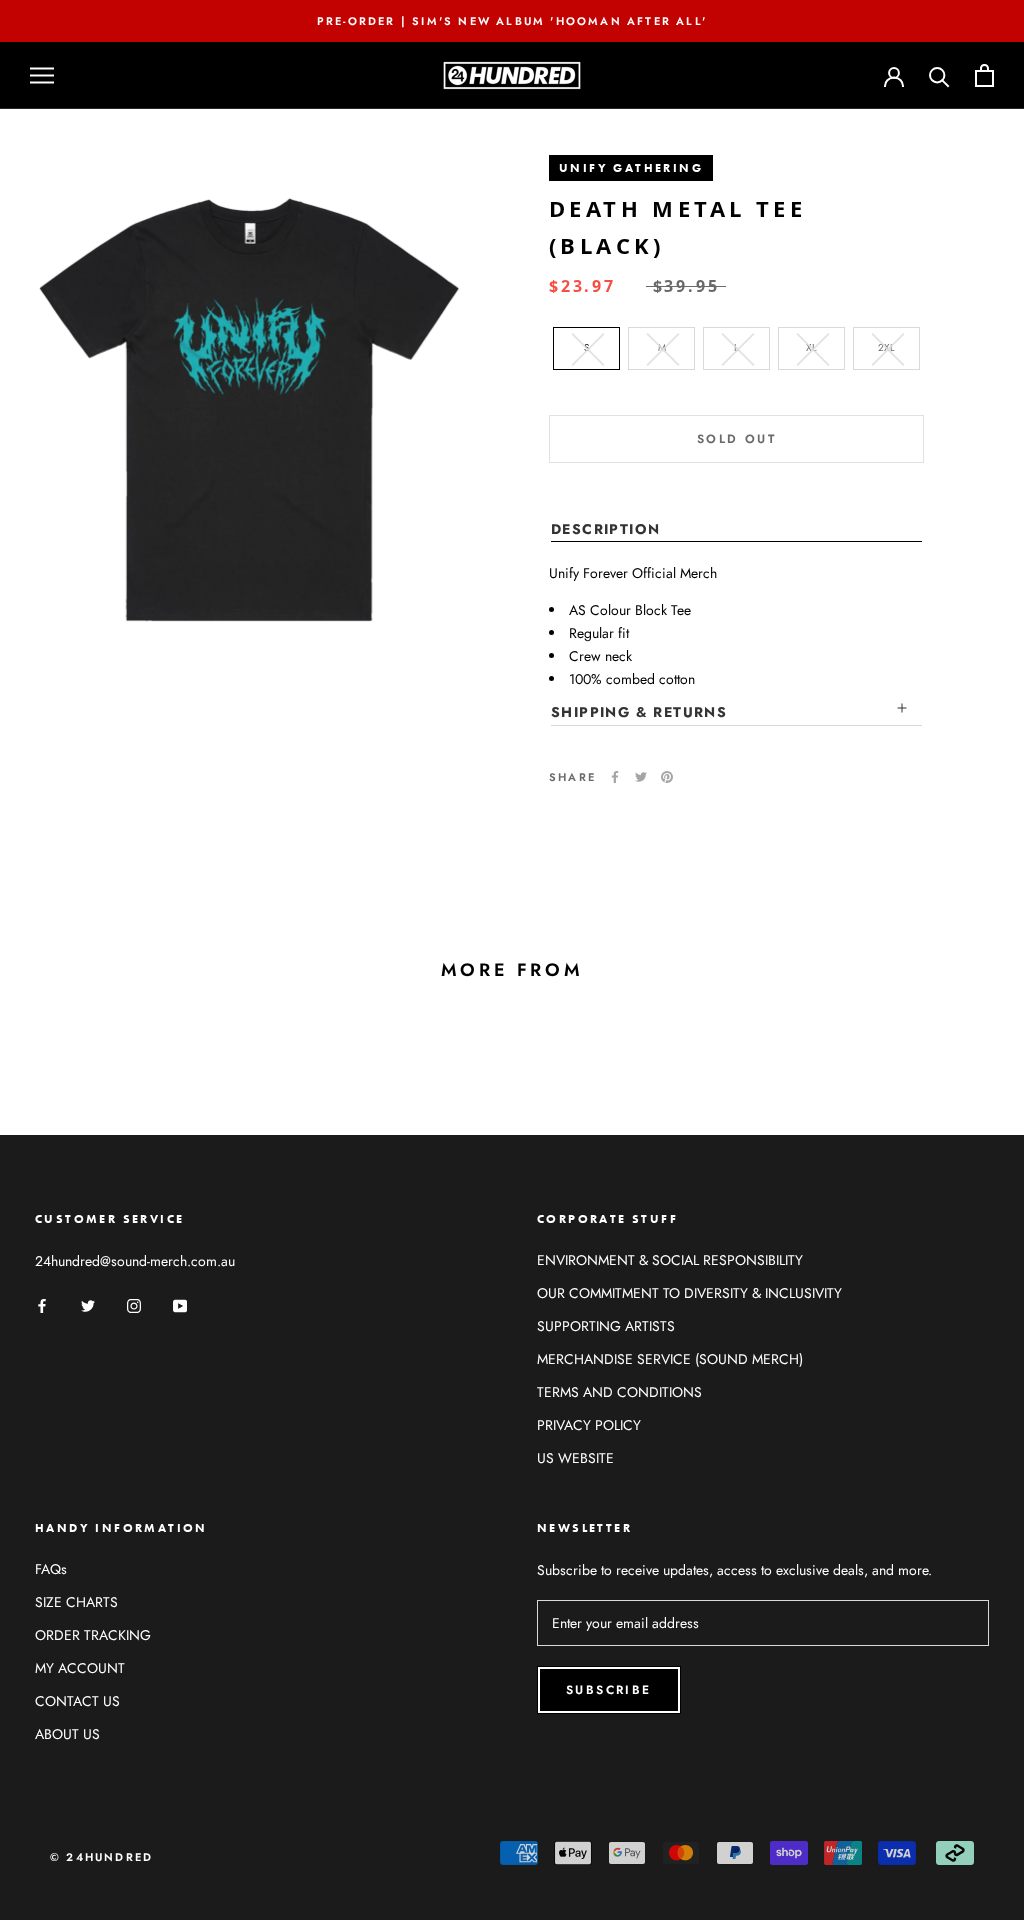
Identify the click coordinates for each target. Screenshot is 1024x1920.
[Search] (939, 75)
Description (605, 529)
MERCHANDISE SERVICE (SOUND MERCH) (670, 1359)
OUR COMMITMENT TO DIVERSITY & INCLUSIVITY (689, 1293)
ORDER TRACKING (93, 1635)
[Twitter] (641, 777)
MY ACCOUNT (80, 1668)
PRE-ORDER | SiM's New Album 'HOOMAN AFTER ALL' (512, 21)
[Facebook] (615, 777)
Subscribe (609, 1690)
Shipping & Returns (639, 712)
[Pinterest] (667, 777)
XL (811, 347)
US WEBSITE (575, 1458)
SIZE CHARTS (76, 1602)
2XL (886, 347)
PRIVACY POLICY (589, 1425)
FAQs (51, 1569)
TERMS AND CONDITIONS (619, 1392)
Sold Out (736, 439)
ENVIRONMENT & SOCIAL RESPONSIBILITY (670, 1260)
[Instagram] (134, 1304)
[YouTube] (180, 1304)
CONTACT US (77, 1701)
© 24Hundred (101, 1857)
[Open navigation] (42, 75)
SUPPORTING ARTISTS (606, 1326)
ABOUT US (67, 1734)
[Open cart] (984, 75)
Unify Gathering (631, 168)
